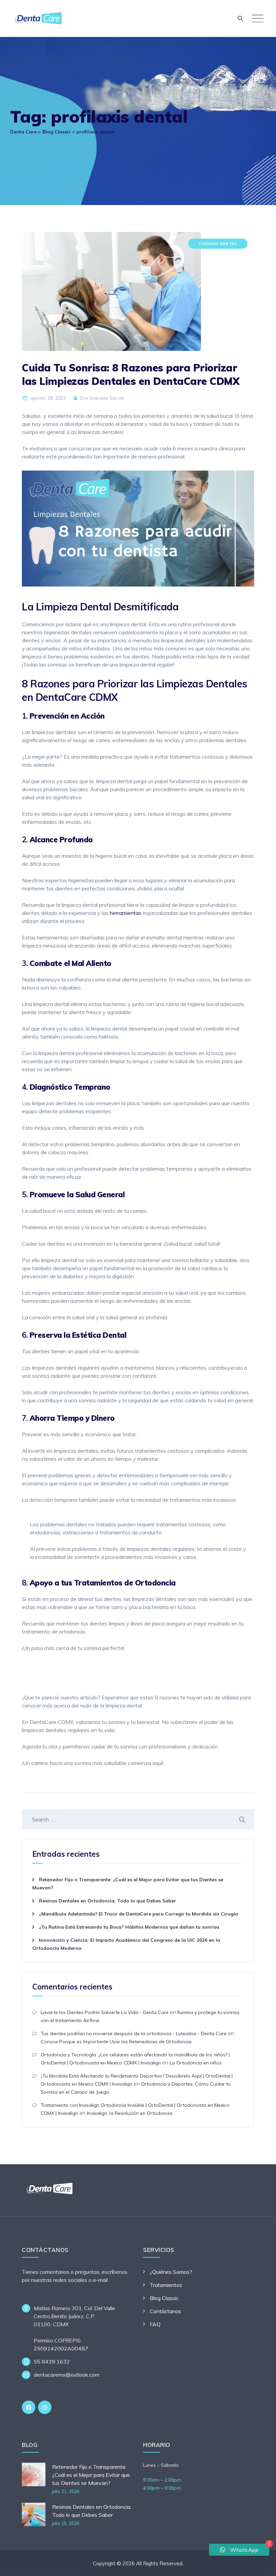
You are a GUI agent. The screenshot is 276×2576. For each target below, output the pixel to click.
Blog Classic (164, 2298)
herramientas (126, 913)
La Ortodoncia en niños (196, 2063)
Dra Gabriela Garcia (101, 398)
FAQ (155, 2324)
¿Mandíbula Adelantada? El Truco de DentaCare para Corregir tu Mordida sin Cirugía (139, 1914)
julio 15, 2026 (66, 2523)
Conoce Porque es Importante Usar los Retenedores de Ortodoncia (116, 2042)
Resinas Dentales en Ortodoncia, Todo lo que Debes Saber (108, 1901)
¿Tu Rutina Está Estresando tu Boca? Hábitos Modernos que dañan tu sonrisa (129, 1927)
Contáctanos (165, 2311)
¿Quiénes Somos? (171, 2272)
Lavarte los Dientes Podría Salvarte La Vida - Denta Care (105, 2012)
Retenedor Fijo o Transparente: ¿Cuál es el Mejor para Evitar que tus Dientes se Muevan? (91, 2475)
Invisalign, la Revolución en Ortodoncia (130, 2113)
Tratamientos (166, 2285)
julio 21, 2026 (66, 2491)
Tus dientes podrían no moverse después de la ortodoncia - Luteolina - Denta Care (134, 2034)
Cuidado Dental (218, 244)
